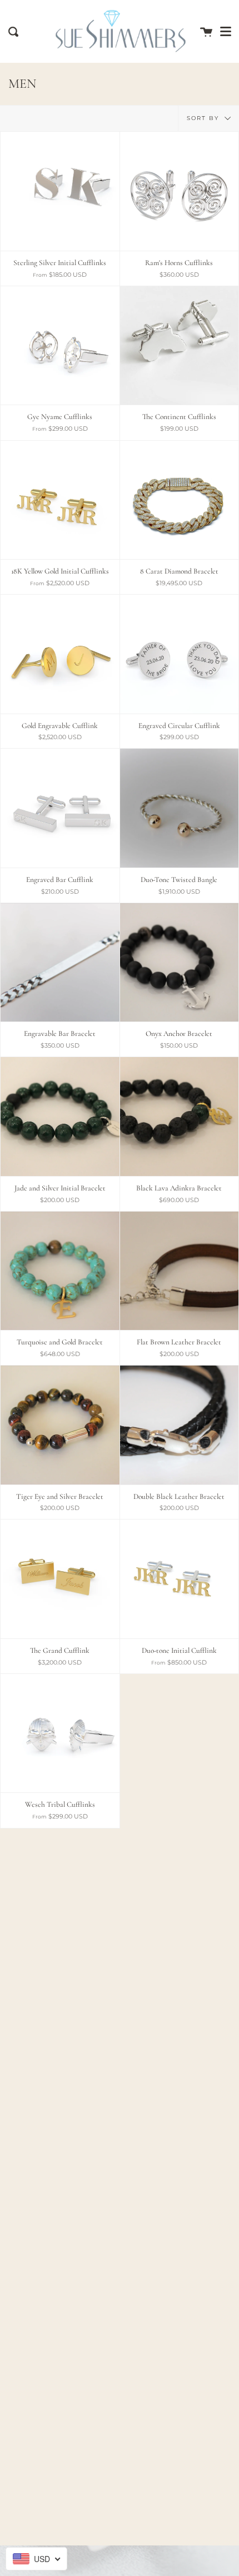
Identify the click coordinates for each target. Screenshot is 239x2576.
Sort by (204, 118)
